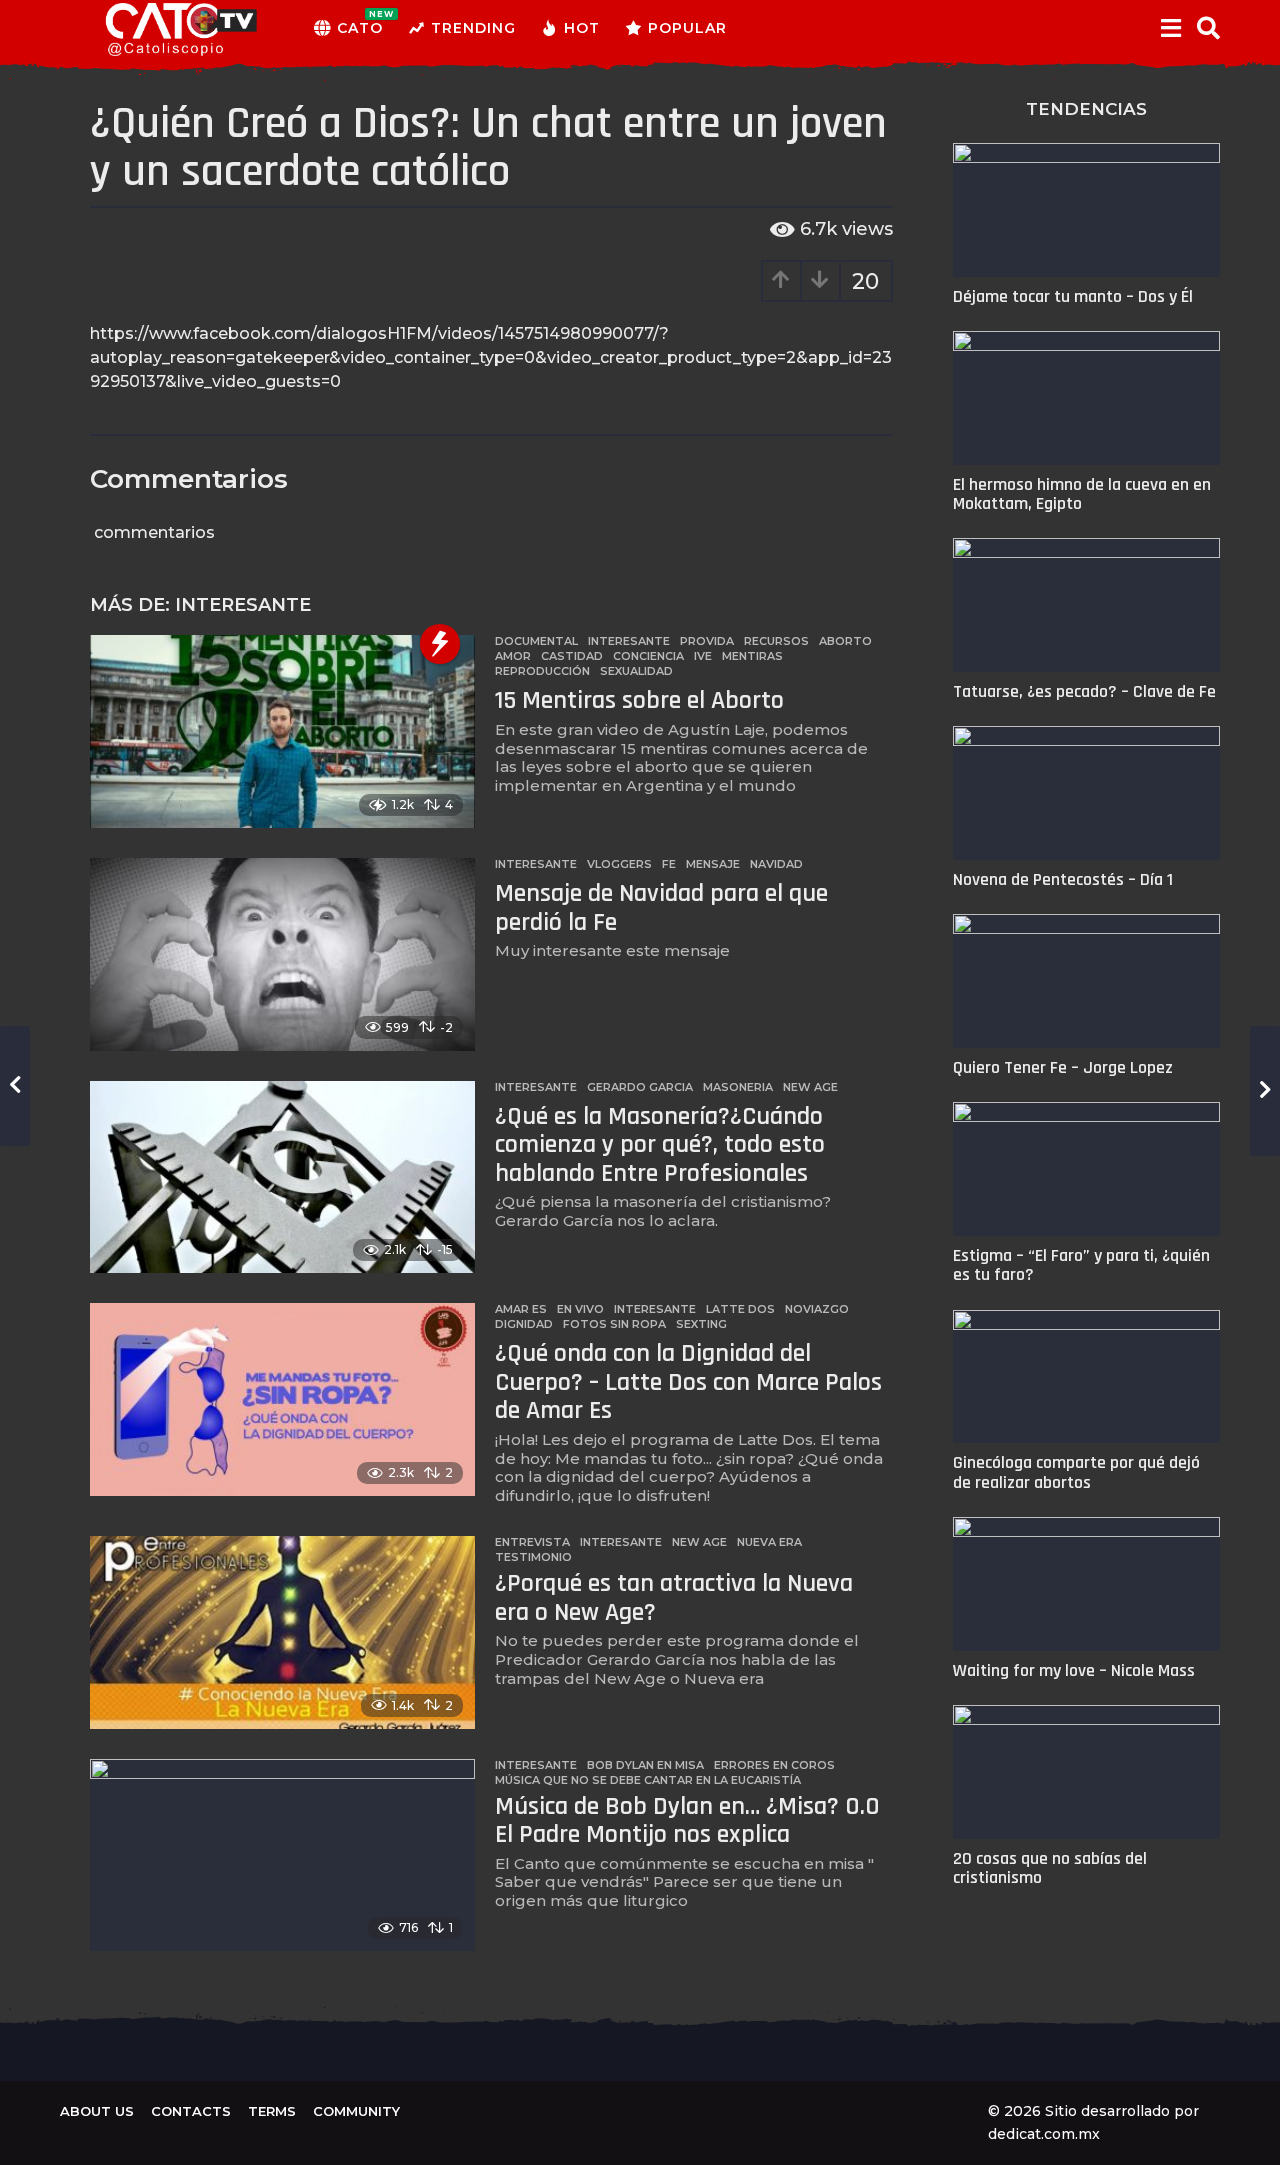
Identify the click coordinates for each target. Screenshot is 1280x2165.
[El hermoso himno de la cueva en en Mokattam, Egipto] (1087, 398)
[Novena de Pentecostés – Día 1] (1087, 793)
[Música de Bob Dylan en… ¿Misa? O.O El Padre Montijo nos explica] (282, 1855)
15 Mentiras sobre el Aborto (639, 700)
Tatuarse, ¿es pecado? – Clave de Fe (1084, 691)
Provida (707, 641)
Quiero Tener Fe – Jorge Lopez (1063, 1067)
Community (356, 2111)
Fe (669, 864)
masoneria (738, 1087)
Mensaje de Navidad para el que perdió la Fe (661, 908)
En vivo (580, 1309)
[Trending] (440, 644)
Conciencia (648, 656)
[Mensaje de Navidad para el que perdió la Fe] (282, 954)
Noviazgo (817, 1309)
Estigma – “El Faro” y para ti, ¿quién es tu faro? (1081, 1265)
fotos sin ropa (614, 1324)
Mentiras (752, 656)
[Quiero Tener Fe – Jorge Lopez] (1087, 981)
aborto (845, 641)
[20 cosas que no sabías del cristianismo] (1087, 1772)
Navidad (776, 864)
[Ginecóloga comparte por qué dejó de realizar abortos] (1087, 1377)
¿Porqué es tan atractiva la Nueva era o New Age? (674, 1598)
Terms (272, 2111)
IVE (703, 656)
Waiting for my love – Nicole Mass (1074, 1670)
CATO (360, 23)
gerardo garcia (640, 1087)
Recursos (776, 641)
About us (97, 2111)
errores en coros (774, 1765)
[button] (1170, 28)
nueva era (769, 1542)
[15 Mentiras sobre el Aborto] (282, 731)
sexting (701, 1324)
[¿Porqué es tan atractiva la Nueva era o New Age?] (282, 1632)
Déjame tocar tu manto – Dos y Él (1073, 296)
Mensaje (713, 864)
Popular (687, 28)
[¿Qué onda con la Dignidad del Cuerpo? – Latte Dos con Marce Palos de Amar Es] (282, 1399)
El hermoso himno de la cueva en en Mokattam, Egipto (1082, 494)
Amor (513, 656)
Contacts (191, 2111)
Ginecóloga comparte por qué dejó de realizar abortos (1076, 1472)
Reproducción (542, 671)
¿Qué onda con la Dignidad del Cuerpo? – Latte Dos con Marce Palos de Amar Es (688, 1382)
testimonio (533, 1557)
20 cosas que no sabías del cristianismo (1050, 1868)
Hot (582, 28)
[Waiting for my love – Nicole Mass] (1087, 1584)
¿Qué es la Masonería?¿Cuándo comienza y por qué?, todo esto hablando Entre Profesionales (660, 1145)
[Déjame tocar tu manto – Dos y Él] (1087, 210)
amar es (521, 1309)
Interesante (243, 605)
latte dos (740, 1309)
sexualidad (636, 671)
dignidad (524, 1324)
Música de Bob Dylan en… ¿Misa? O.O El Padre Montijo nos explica (687, 1821)
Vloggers (619, 864)
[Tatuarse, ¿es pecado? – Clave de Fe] (1087, 605)
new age (810, 1087)
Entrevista (532, 1542)
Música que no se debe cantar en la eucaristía (648, 1780)
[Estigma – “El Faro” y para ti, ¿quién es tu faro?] (1087, 1169)
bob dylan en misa (645, 1765)
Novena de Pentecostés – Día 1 (1063, 879)
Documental (536, 641)
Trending (473, 28)
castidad (572, 656)
